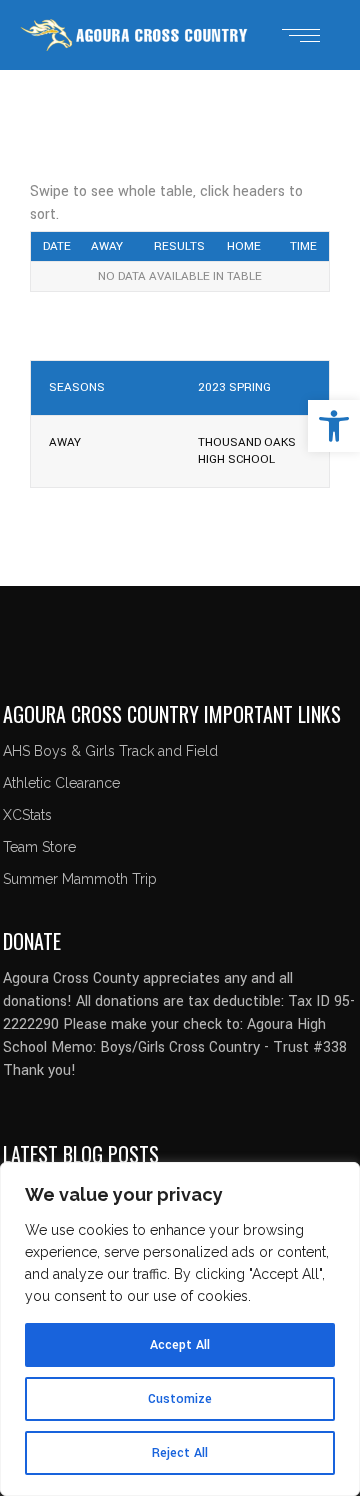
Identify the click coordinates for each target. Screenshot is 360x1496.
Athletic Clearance (61, 783)
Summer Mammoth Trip (80, 879)
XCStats (27, 815)
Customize (180, 1399)
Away (107, 246)
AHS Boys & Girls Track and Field (110, 751)
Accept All (180, 1345)
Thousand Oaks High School (247, 451)
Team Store (39, 847)
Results (179, 246)
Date (57, 246)
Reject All (180, 1453)
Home (244, 246)
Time (303, 246)
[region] (180, 1329)
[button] (334, 426)
